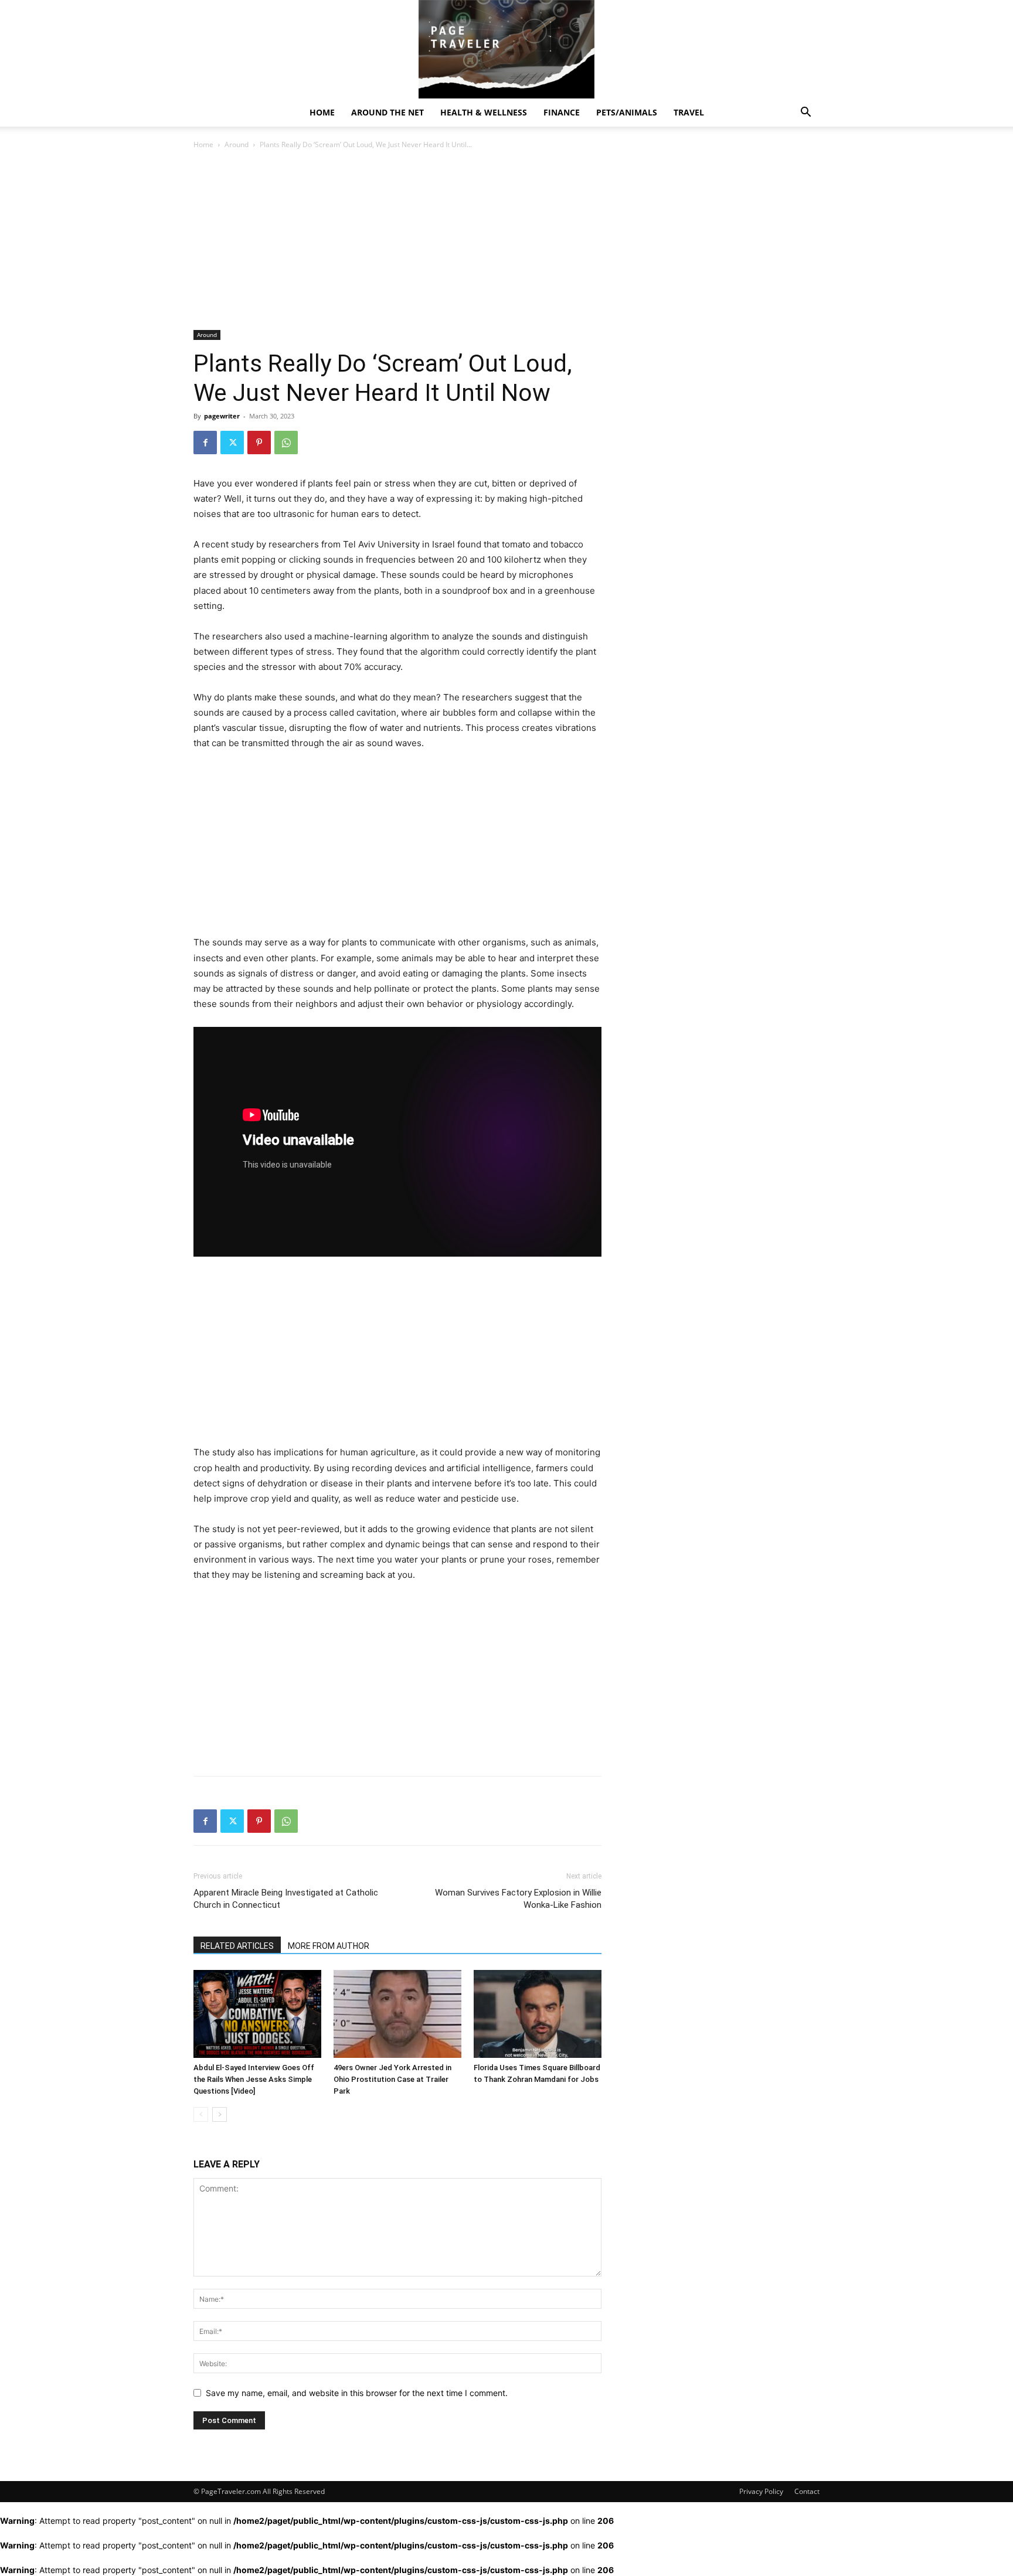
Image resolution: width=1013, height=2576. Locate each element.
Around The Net (387, 112)
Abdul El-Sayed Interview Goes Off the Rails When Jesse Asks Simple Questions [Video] (254, 2079)
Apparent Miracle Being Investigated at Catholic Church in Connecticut (286, 1899)
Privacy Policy (761, 2491)
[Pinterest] (259, 443)
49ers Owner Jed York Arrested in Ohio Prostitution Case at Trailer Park (392, 2079)
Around (237, 144)
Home (322, 112)
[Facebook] (205, 443)
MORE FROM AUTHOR (329, 1946)
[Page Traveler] (506, 49)
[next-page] (220, 2114)
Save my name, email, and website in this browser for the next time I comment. (357, 2393)
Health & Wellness (484, 112)
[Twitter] (232, 443)
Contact (807, 2491)
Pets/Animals (627, 112)
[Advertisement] (397, 243)
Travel (689, 112)
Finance (562, 112)
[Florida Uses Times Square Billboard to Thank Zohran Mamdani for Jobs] (538, 2014)
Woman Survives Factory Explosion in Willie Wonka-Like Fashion (518, 1899)
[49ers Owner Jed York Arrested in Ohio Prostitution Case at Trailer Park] (397, 2014)
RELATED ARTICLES (237, 1946)
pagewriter (222, 416)
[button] (805, 113)
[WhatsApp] (286, 443)
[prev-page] (201, 2114)
